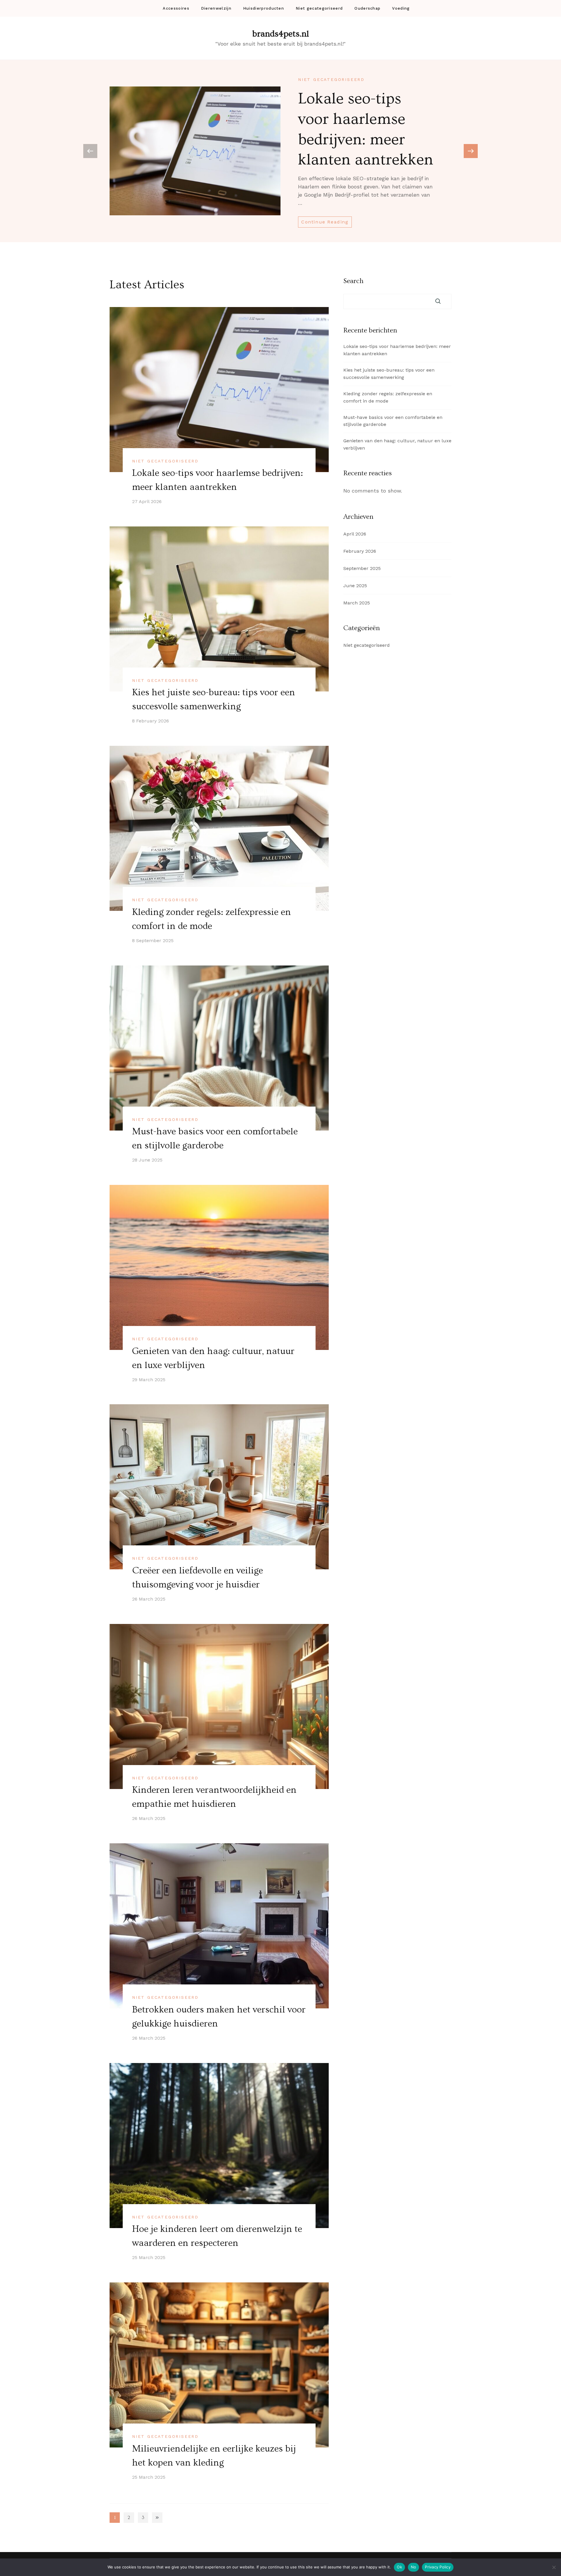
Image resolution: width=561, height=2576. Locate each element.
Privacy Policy (438, 2567)
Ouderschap (367, 8)
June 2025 (355, 586)
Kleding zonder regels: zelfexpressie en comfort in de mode (388, 397)
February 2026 (360, 551)
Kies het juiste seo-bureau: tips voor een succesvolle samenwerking (389, 374)
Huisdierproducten (264, 8)
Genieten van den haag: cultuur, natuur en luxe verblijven (397, 444)
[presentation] (471, 151)
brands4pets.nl (281, 34)
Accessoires (176, 8)
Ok (399, 2567)
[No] (554, 2567)
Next (157, 2517)
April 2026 (355, 534)
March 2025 (357, 603)
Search (353, 281)
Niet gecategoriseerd (319, 8)
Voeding (401, 8)
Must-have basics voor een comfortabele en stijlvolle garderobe (393, 421)
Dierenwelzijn (216, 8)
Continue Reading (325, 222)
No (414, 2567)
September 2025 (362, 568)
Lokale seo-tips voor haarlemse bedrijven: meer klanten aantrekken (397, 350)
